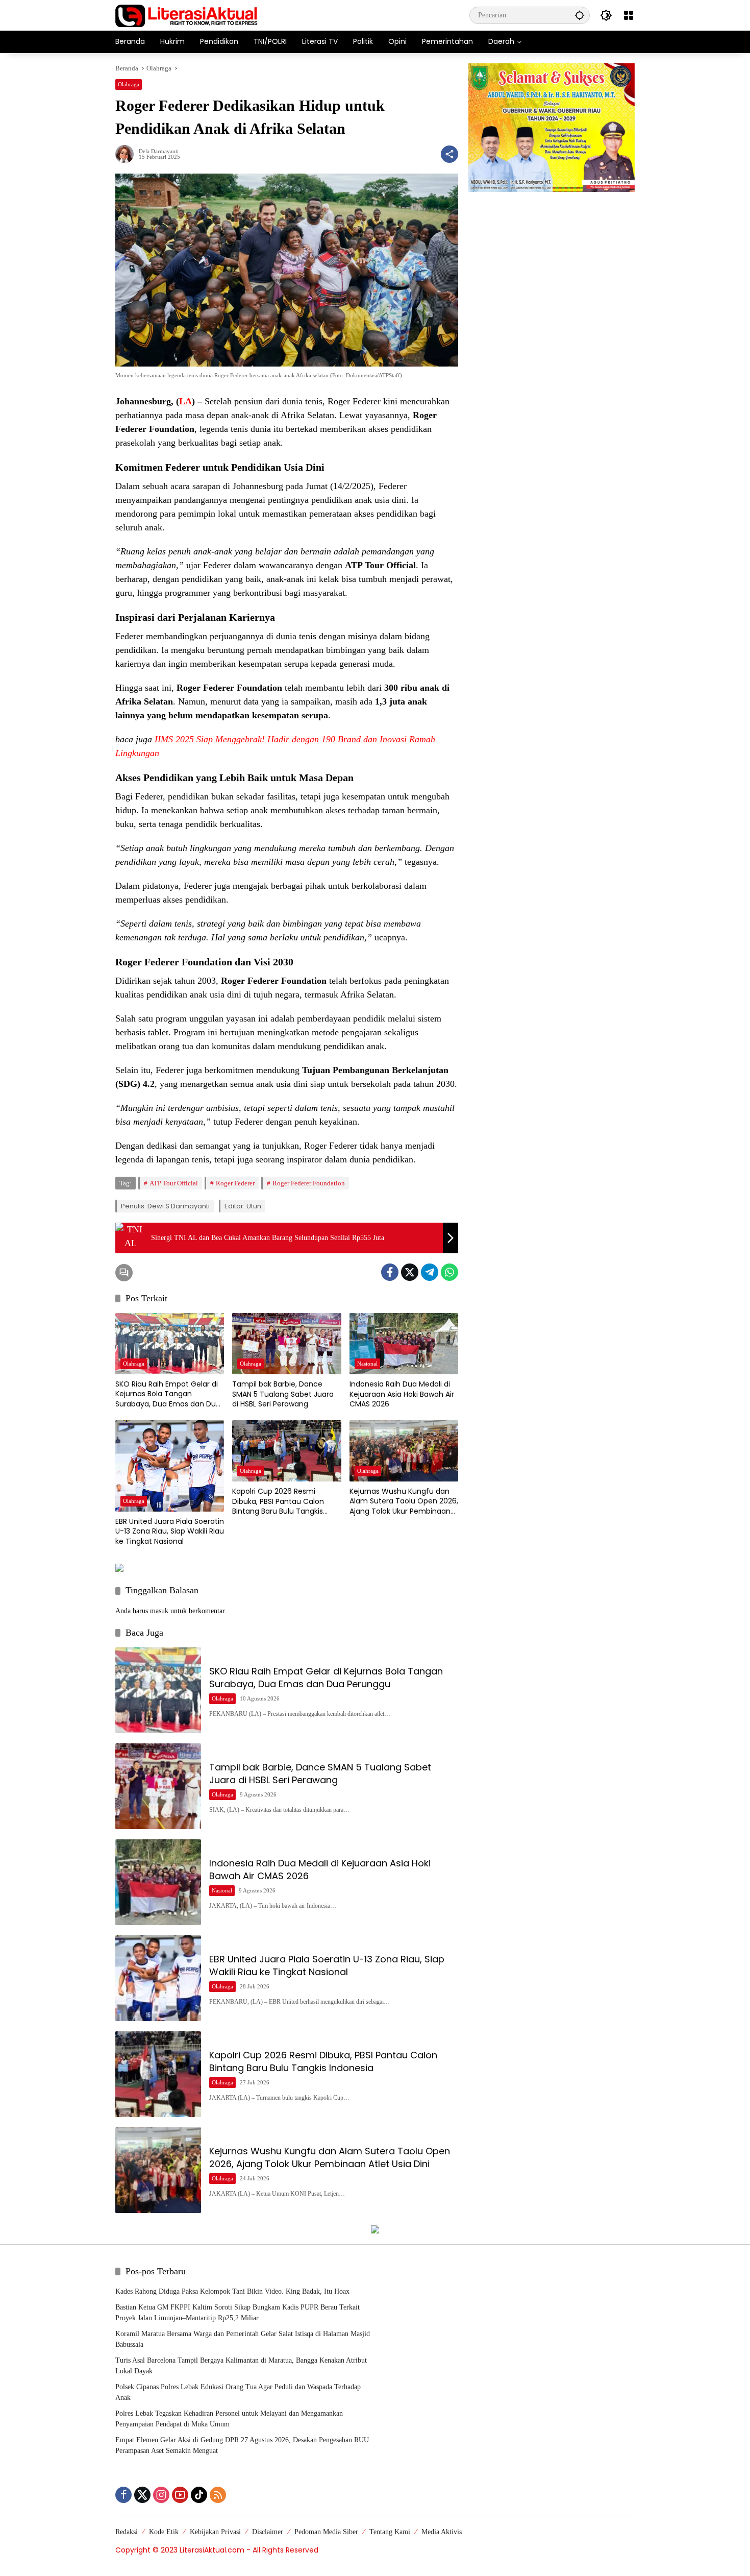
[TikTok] (199, 2495)
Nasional (367, 1364)
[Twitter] (410, 1272)
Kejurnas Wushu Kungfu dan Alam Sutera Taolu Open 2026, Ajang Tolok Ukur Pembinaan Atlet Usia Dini (404, 1502)
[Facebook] (390, 1272)
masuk (159, 1611)
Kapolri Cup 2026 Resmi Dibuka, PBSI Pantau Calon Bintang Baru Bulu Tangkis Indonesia (278, 1502)
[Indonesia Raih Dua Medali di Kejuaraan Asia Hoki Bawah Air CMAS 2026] (404, 1344)
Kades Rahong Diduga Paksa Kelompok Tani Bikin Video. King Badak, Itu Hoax (232, 2291)
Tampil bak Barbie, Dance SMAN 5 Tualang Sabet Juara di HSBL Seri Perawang (283, 1394)
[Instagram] (161, 2495)
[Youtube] (180, 2495)
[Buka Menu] (629, 15)
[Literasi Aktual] (187, 15)
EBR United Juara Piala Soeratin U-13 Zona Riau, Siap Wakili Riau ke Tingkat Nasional (170, 1532)
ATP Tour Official (174, 1183)
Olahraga (129, 84)
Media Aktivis (442, 2532)
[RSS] (218, 2495)
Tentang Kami (390, 2532)
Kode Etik (164, 2532)
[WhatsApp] (449, 1272)
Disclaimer (268, 2532)
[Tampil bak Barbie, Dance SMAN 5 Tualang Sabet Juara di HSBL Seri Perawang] (286, 1344)
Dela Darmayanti (159, 151)
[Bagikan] (449, 154)
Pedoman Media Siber (326, 2532)
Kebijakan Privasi (215, 2532)
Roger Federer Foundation (309, 1183)
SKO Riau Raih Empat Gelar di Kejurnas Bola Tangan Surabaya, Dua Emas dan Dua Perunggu (168, 1394)
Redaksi (127, 2532)
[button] (580, 15)
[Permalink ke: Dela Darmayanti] (127, 154)
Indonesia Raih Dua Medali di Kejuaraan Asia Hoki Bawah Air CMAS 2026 (402, 1394)
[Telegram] (430, 1272)
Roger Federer (235, 1183)
